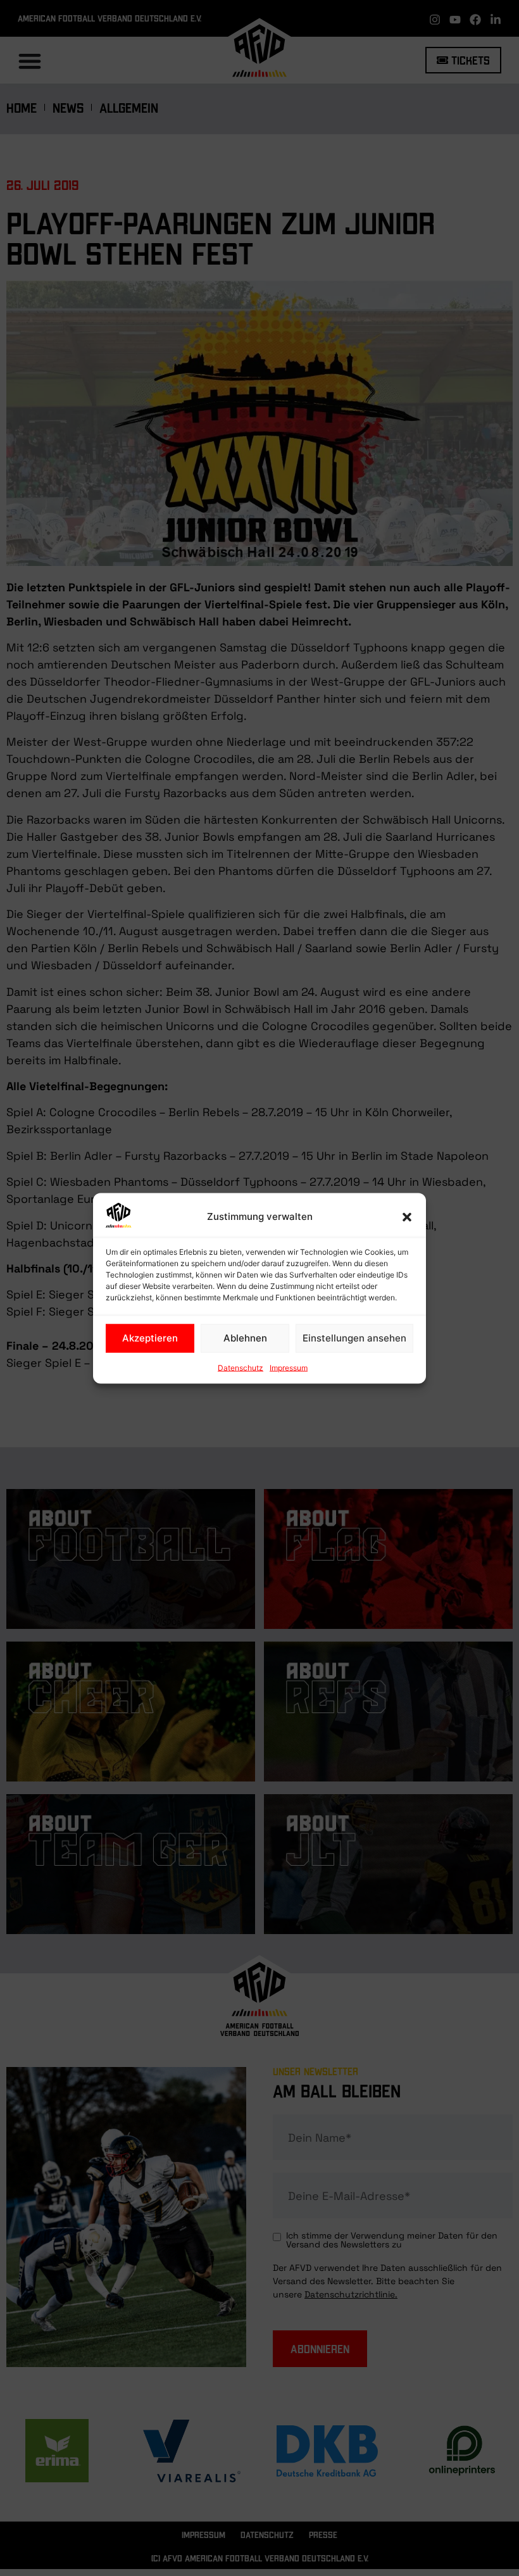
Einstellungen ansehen (354, 1338)
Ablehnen (245, 1338)
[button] (407, 1217)
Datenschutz (241, 1367)
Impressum (289, 1367)
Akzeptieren (150, 1338)
